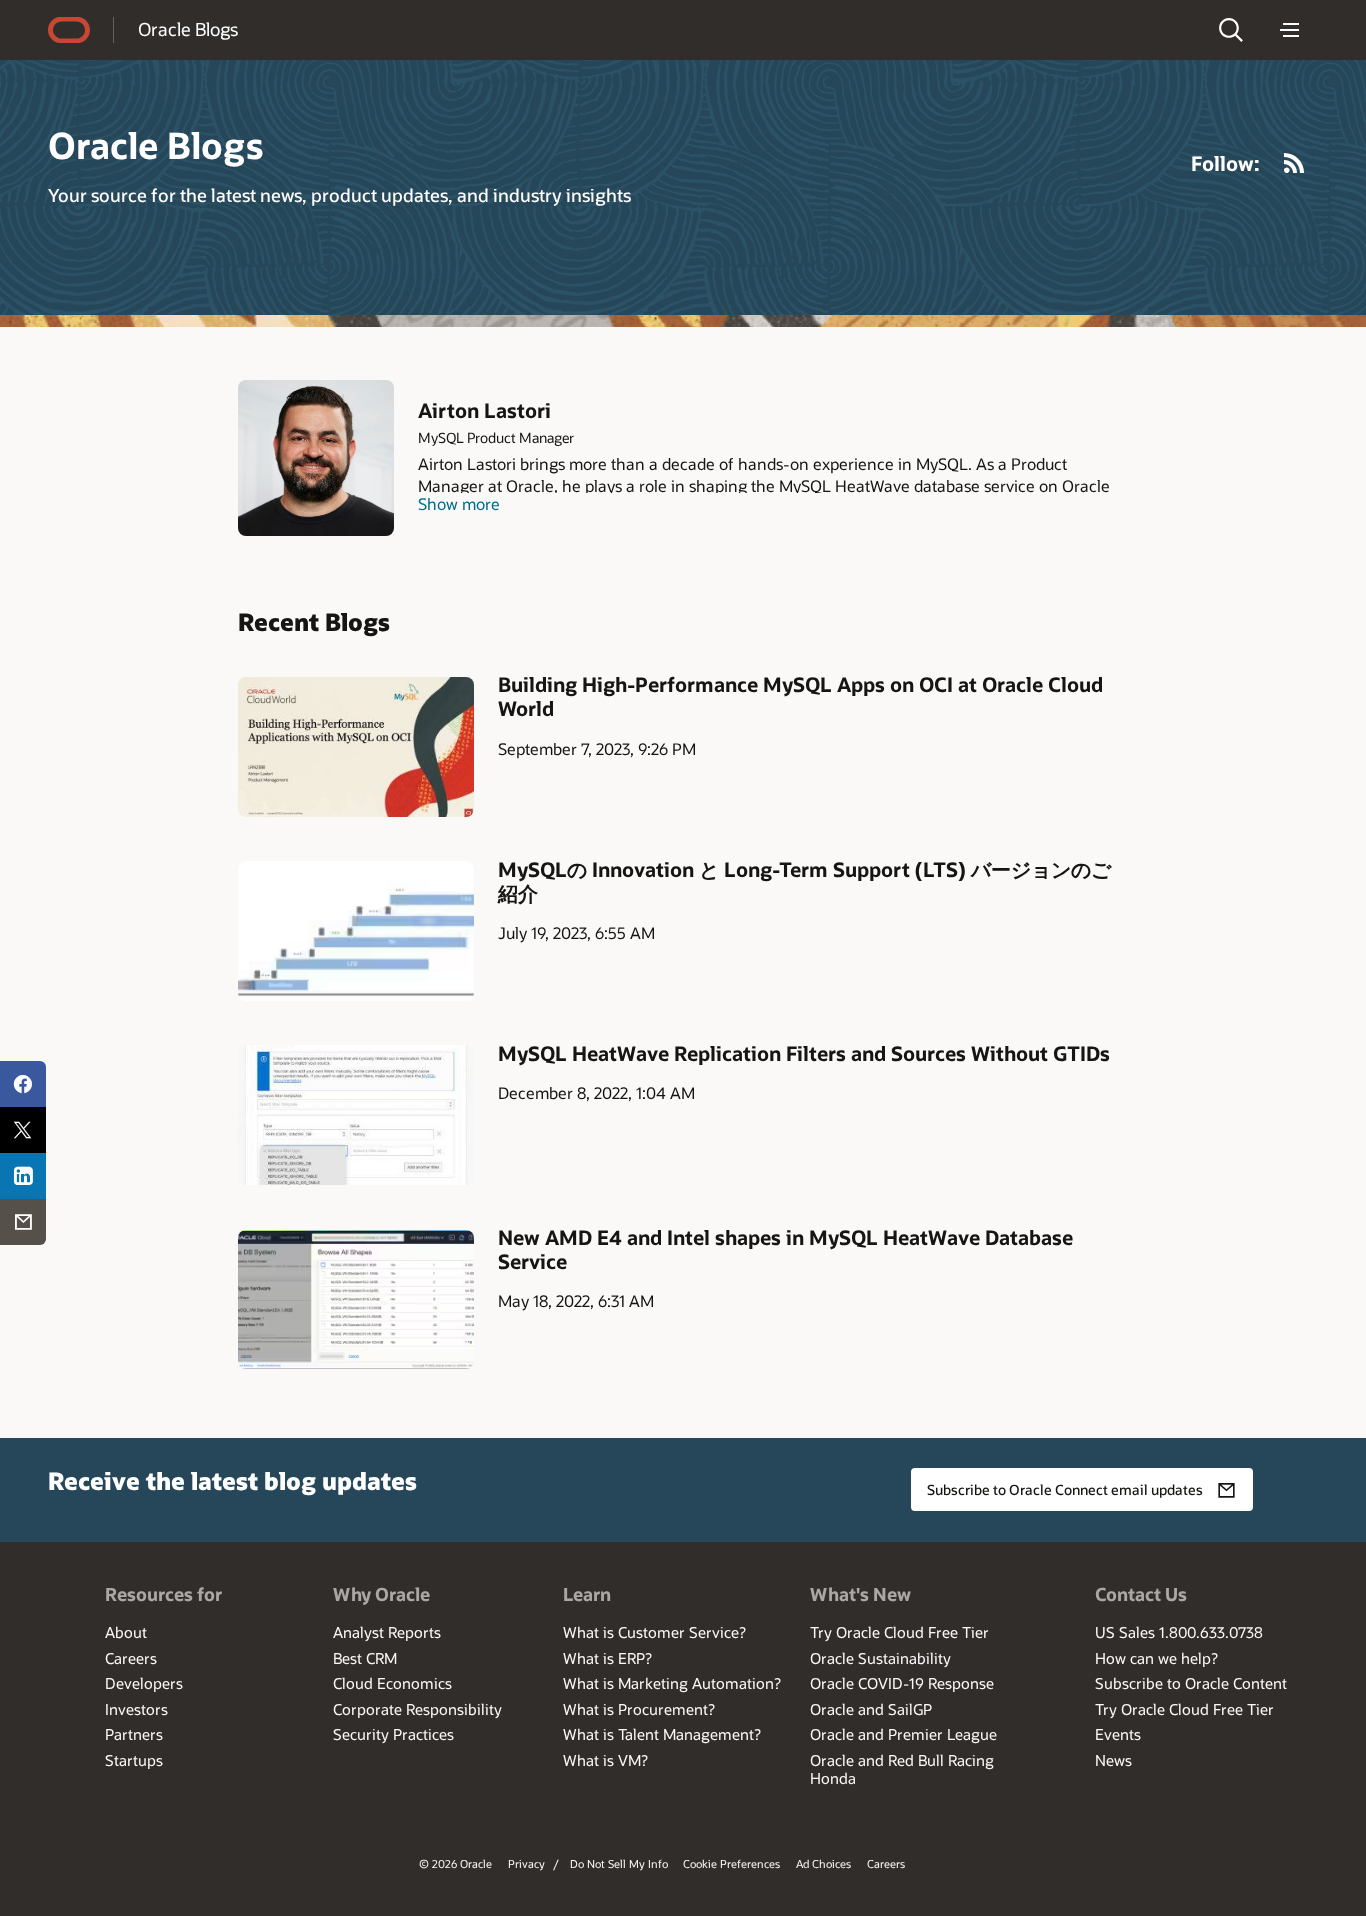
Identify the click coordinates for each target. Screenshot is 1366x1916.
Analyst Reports (387, 1632)
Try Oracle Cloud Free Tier (899, 1632)
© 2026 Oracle (455, 1863)
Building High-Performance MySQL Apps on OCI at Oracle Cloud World (800, 696)
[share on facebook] (23, 1084)
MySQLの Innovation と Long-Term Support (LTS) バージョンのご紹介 (804, 881)
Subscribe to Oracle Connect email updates (1065, 1489)
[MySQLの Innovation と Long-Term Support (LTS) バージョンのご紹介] (356, 930)
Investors (136, 1709)
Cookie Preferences (731, 1863)
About (126, 1632)
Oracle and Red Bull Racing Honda (902, 1769)
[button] (1231, 30)
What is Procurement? (639, 1709)
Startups (134, 1760)
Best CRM (365, 1658)
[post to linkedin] (23, 1176)
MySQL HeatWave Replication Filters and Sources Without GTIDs (804, 1053)
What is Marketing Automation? (672, 1683)
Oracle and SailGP (871, 1709)
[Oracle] (69, 30)
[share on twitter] (23, 1130)
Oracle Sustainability (880, 1658)
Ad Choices (823, 1863)
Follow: (1225, 163)
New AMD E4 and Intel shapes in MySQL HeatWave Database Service (785, 1249)
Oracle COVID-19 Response (902, 1683)
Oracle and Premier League (903, 1734)
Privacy (526, 1863)
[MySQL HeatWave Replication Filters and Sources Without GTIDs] (356, 1114)
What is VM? (605, 1760)
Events (1118, 1734)
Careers (131, 1658)
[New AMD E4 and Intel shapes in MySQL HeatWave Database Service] (356, 1299)
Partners (134, 1734)
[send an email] (23, 1222)
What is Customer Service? (654, 1632)
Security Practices (393, 1734)
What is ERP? (607, 1658)
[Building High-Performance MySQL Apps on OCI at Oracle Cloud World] (356, 746)
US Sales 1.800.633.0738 (1179, 1632)
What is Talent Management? (662, 1734)
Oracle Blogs (188, 29)
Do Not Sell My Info (619, 1863)
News (1113, 1760)
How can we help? (1156, 1658)
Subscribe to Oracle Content (1191, 1683)
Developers (144, 1683)
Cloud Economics (392, 1683)
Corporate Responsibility (417, 1709)
